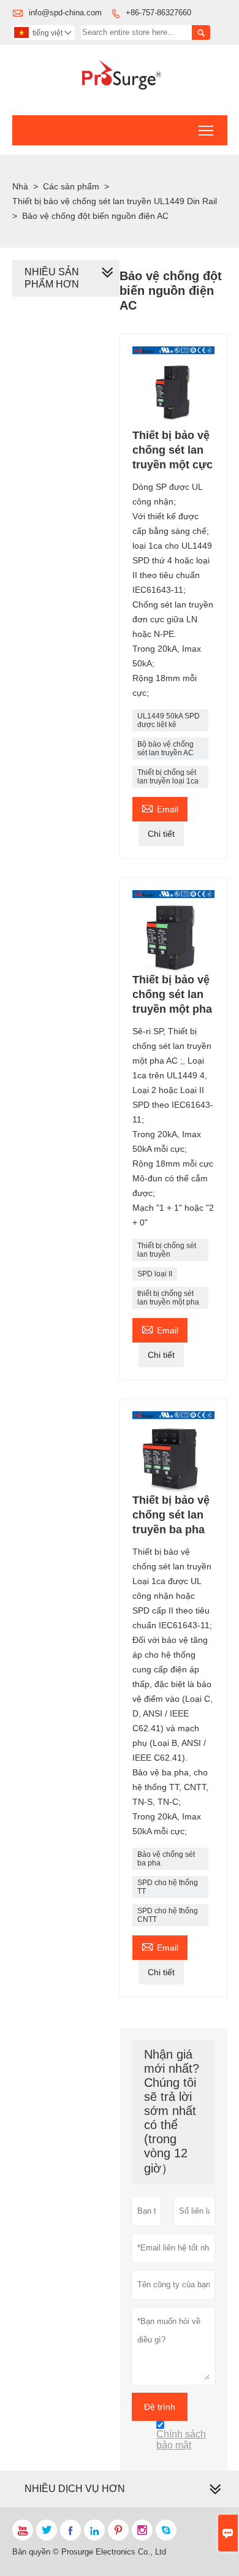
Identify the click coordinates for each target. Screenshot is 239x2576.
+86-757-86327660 (158, 13)
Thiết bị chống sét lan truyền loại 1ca (168, 777)
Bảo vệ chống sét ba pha (166, 1859)
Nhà (20, 186)
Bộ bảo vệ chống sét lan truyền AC (165, 749)
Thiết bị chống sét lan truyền (167, 1250)
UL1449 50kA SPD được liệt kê (169, 720)
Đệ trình (160, 2407)
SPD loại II (155, 1274)
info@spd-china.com (65, 13)
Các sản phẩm (71, 186)
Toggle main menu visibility (206, 130)
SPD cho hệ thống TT (168, 1887)
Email (160, 808)
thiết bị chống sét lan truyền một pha (168, 1298)
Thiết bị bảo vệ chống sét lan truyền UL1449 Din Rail (115, 201)
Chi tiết (161, 834)
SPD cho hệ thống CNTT (168, 1915)
